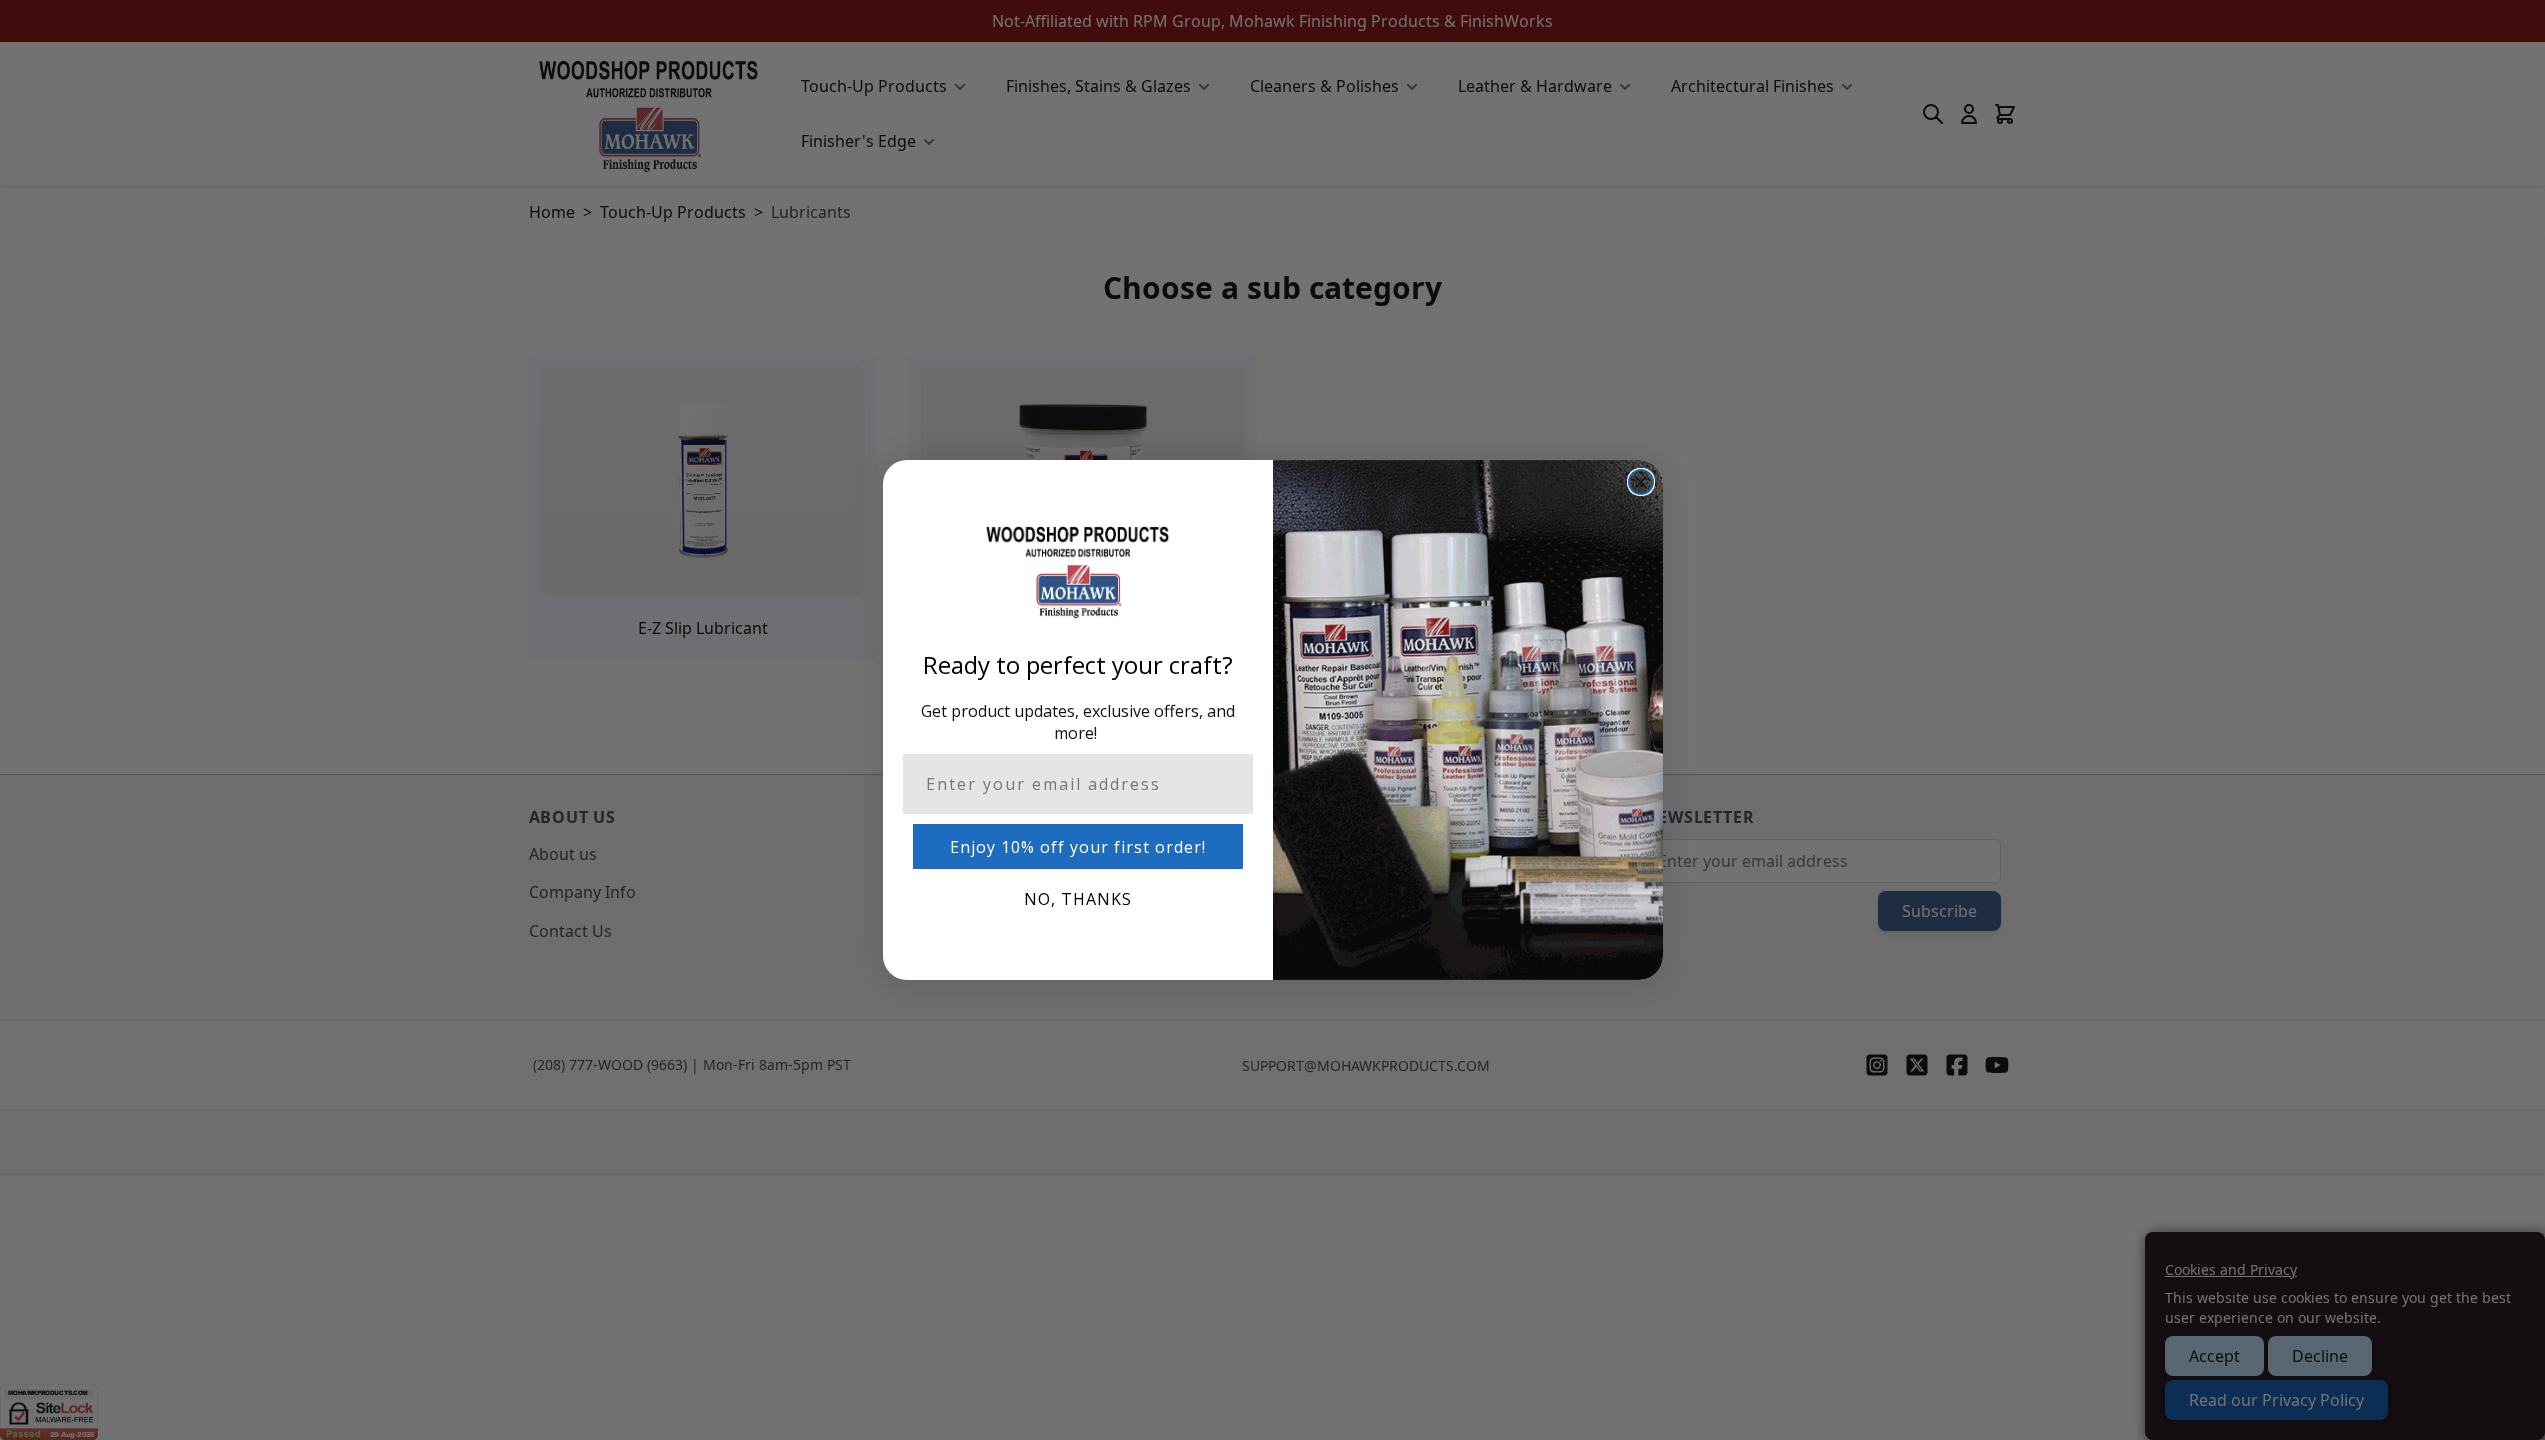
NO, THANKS (1078, 899)
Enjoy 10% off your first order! (1078, 847)
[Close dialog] (1641, 482)
